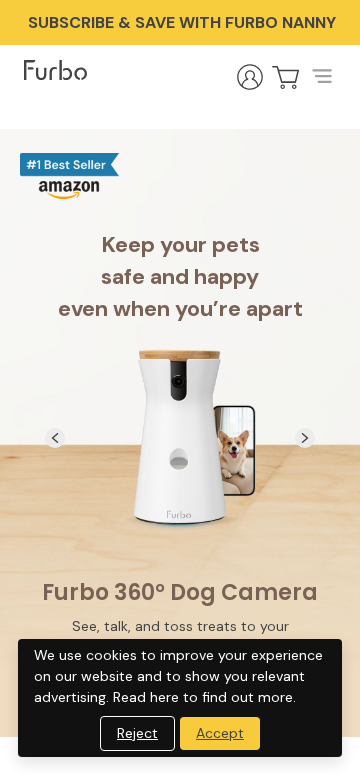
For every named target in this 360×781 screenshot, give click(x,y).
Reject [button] (137, 733)
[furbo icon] (55, 70)
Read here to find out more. (204, 697)
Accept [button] (220, 733)
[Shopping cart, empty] (286, 77)
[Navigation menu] (322, 77)
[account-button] (250, 77)
